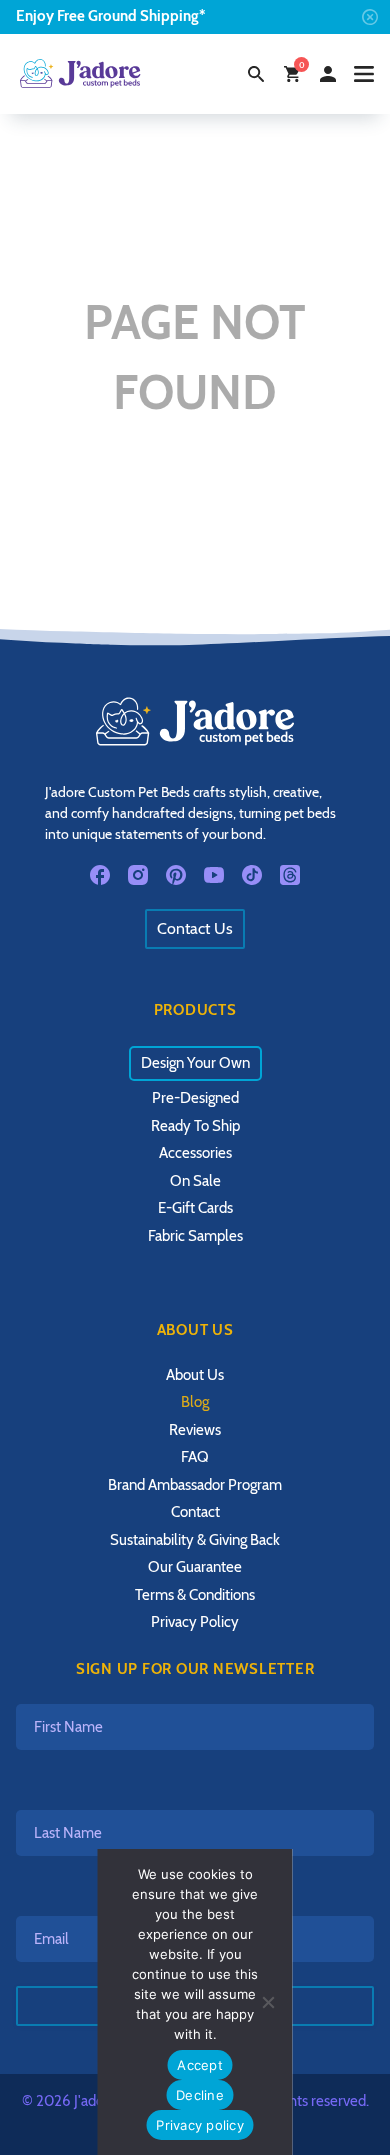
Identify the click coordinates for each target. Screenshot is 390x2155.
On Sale (195, 1181)
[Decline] (268, 2002)
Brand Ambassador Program (195, 1485)
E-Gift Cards (195, 1208)
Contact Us (195, 928)
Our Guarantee (195, 1567)
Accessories (195, 1153)
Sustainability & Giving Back (195, 1540)
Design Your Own (195, 1063)
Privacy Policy (195, 1622)
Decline (200, 2095)
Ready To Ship (195, 1126)
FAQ (195, 1457)
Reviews (195, 1430)
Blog (195, 1402)
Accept (200, 2065)
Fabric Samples (195, 1236)
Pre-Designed (195, 1098)
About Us (195, 1375)
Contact (195, 1512)
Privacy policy (200, 2125)
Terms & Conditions (195, 1595)
